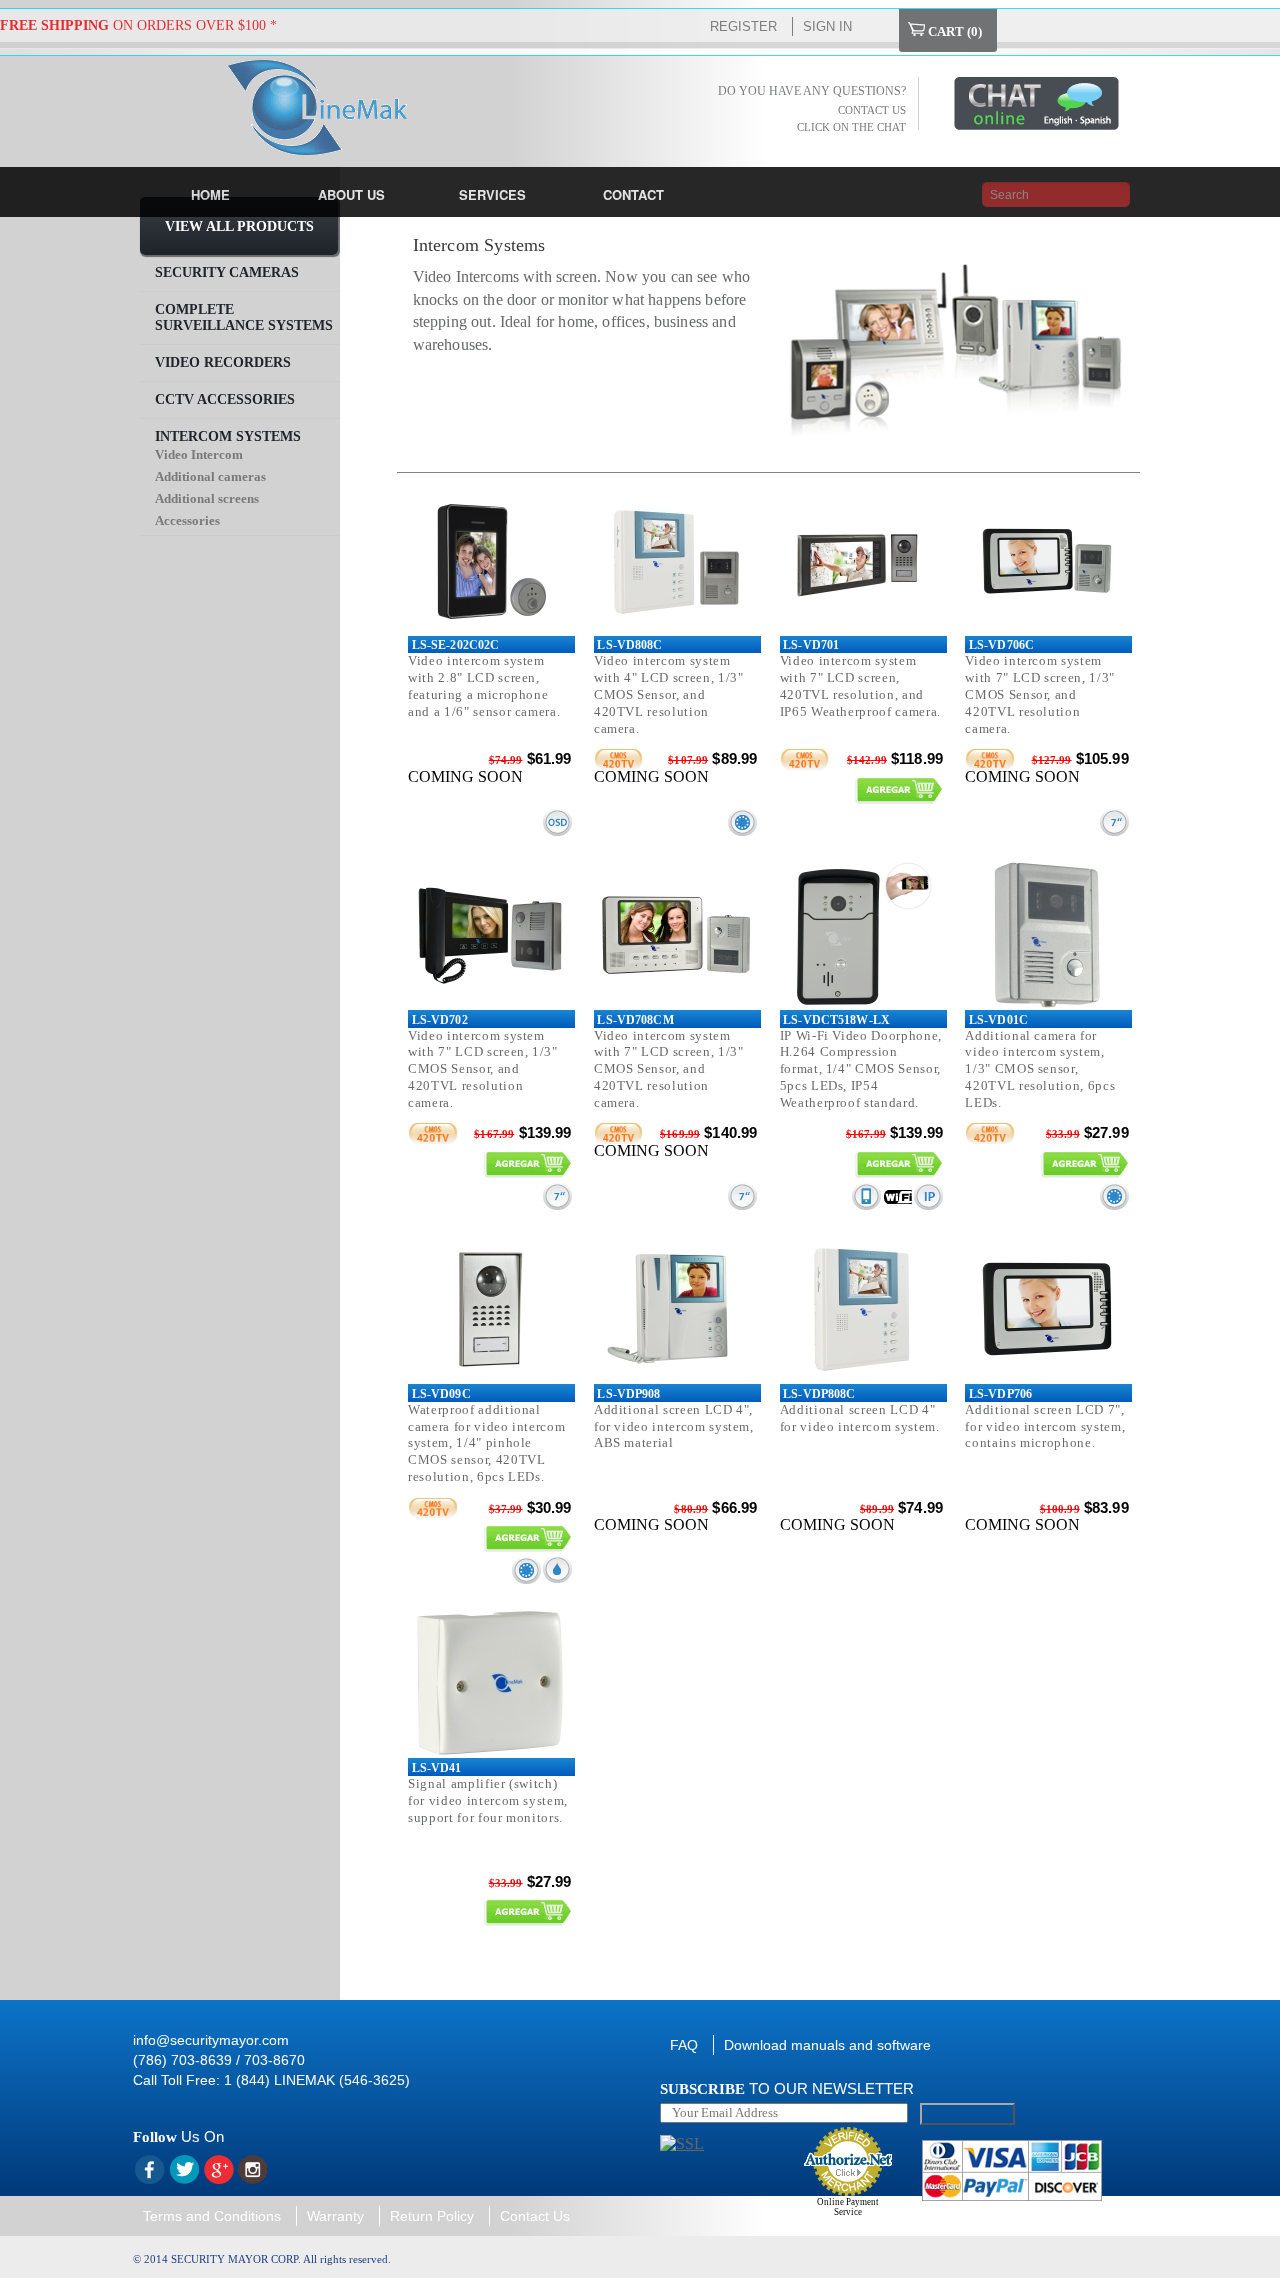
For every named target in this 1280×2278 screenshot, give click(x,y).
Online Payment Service (848, 2207)
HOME (210, 194)
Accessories (187, 520)
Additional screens (207, 498)
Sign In (827, 26)
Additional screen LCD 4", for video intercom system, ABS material (674, 1426)
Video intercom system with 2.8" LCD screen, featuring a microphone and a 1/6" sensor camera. (484, 686)
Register (743, 26)
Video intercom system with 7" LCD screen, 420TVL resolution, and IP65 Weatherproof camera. (860, 686)
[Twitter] (184, 2170)
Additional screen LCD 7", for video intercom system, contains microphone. (1045, 1426)
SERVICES (492, 194)
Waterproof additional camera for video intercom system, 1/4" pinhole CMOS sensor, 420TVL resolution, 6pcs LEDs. (486, 1443)
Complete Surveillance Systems (244, 317)
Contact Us (535, 2216)
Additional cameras (210, 476)
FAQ (684, 2045)
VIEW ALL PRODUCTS (239, 226)
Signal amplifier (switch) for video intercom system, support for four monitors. (488, 1800)
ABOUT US (351, 194)
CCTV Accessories (225, 399)
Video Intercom (199, 454)
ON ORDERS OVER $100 (133, 25)
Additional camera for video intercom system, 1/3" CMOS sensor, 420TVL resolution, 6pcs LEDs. (1040, 1069)
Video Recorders (223, 362)
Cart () (953, 31)
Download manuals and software (827, 2045)
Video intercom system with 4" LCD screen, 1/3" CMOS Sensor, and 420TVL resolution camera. (669, 694)
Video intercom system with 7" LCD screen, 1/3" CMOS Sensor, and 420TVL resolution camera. (1040, 694)
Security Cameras (227, 272)
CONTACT (633, 194)
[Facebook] (149, 2170)
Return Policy (432, 2216)
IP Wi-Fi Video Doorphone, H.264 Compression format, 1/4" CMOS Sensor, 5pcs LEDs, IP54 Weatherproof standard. (861, 1069)
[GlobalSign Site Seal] (682, 2143)
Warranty (335, 2216)
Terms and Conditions (212, 2216)
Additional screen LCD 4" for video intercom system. (860, 1418)
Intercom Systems (228, 436)
